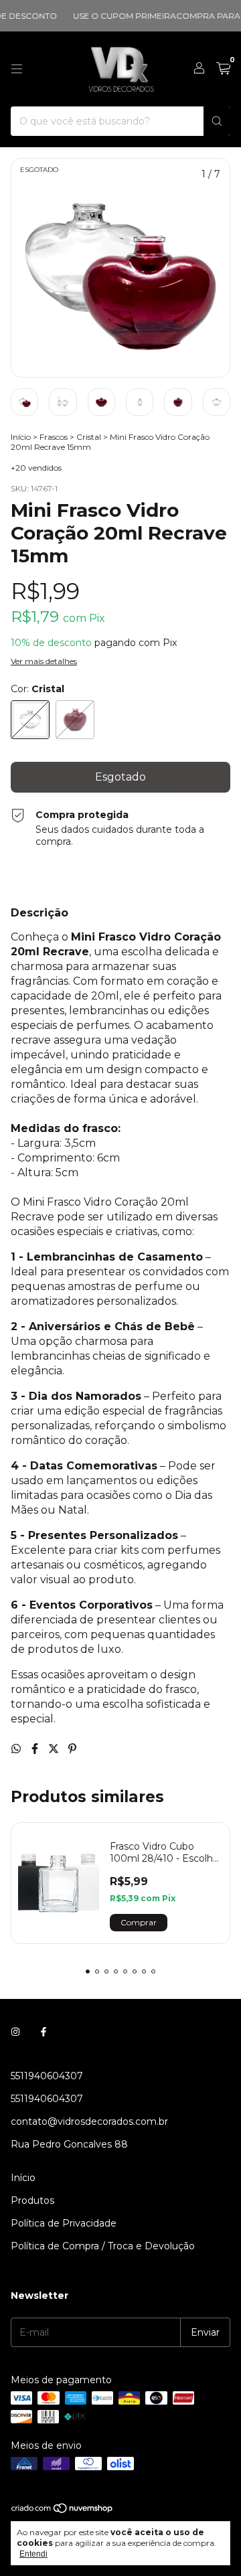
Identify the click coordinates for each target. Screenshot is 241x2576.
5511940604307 (47, 2076)
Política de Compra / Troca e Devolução (103, 2246)
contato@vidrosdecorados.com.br (89, 2121)
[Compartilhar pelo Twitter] (55, 1749)
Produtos (32, 2200)
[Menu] (17, 69)
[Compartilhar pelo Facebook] (36, 1749)
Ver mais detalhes (44, 661)
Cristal (89, 437)
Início (21, 437)
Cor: (37, 689)
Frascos (54, 437)
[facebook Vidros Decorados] (44, 2032)
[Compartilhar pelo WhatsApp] (17, 1749)
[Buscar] (217, 121)
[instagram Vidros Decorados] (15, 2032)
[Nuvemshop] (63, 2511)
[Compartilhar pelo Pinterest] (72, 1749)
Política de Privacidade (64, 2223)
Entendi (33, 2554)
